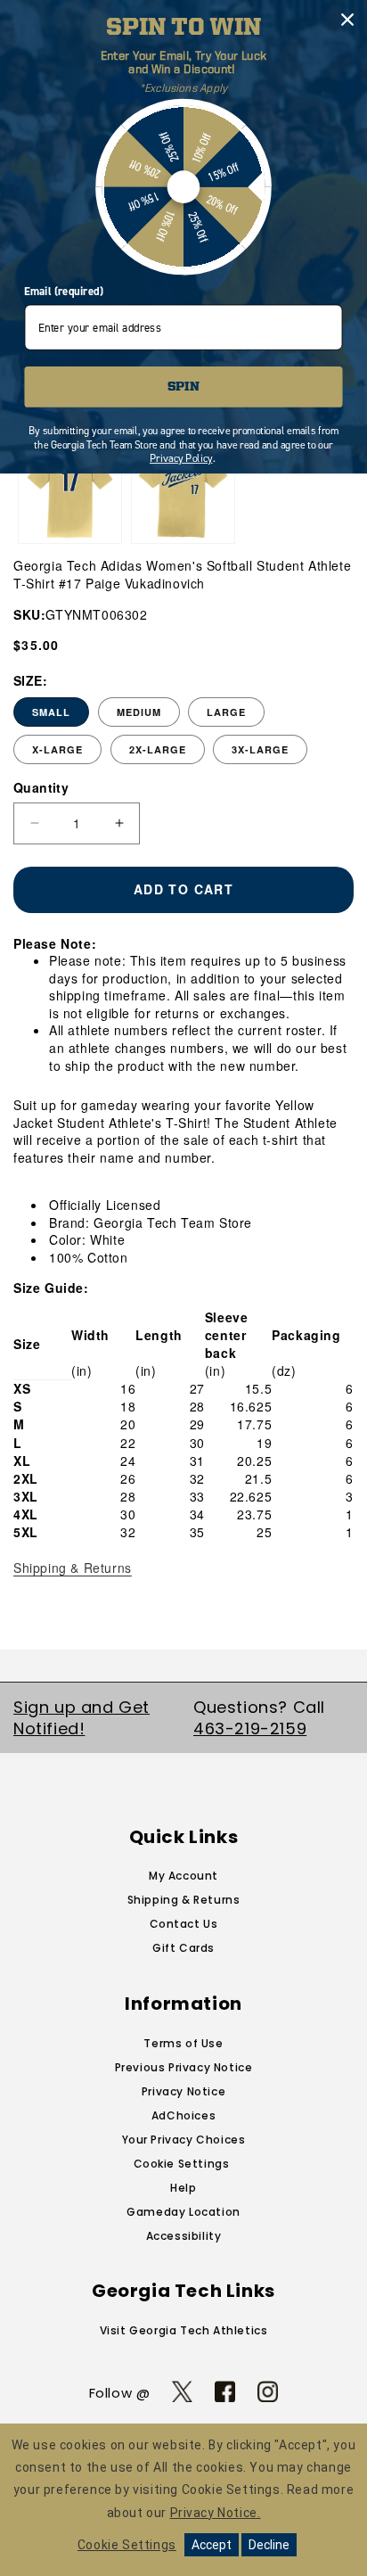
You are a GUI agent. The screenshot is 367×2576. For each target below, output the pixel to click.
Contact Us (184, 1924)
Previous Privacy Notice (184, 2067)
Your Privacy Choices (184, 2140)
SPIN (183, 387)
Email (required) (63, 292)
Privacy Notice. (216, 2513)
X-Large (57, 749)
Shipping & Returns (73, 1568)
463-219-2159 (250, 1728)
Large (226, 712)
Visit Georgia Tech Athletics (184, 2330)
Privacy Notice (183, 2091)
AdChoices (183, 2115)
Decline (269, 2545)
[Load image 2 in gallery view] (183, 493)
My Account (183, 1876)
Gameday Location (183, 2212)
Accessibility (184, 2236)
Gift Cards (183, 1948)
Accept (212, 2545)
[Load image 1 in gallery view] (70, 493)
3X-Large (260, 749)
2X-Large (158, 749)
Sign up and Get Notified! (82, 1717)
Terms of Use (183, 2043)
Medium (139, 712)
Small (51, 712)
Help (183, 2188)
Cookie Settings (182, 2164)
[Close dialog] (347, 19)
